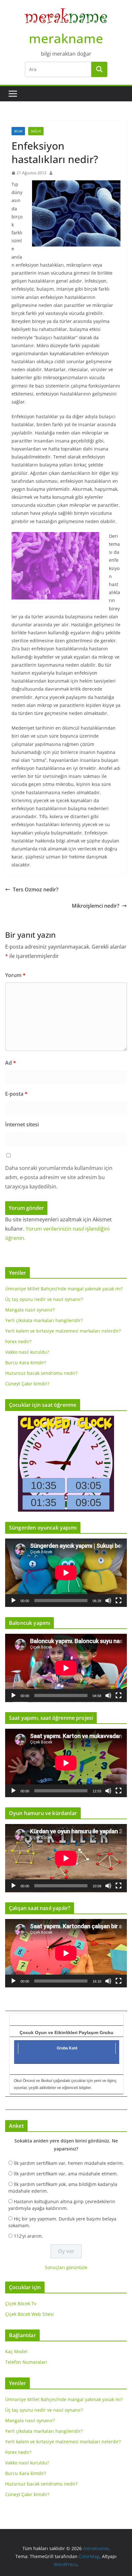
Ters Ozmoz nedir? (36, 889)
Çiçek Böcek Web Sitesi (29, 2314)
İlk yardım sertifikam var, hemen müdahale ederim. (69, 2163)
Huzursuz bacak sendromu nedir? (41, 1373)
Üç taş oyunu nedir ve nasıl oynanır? (44, 1299)
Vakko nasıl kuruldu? (27, 1352)
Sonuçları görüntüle (66, 2267)
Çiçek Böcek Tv (21, 2303)
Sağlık (36, 131)
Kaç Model (16, 2351)
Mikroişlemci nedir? (95, 906)
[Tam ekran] (119, 1601)
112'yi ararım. (28, 2236)
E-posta (16, 1094)
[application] (66, 1573)
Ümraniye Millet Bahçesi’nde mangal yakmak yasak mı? (64, 1289)
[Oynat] (13, 1601)
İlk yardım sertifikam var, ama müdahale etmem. (66, 2174)
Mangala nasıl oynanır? (30, 1310)
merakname (66, 38)
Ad (11, 1063)
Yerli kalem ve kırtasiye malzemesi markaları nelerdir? (63, 1331)
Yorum (15, 975)
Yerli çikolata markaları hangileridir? (44, 1320)
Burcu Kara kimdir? (26, 1362)
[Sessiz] (108, 1601)
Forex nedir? (18, 1341)
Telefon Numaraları (26, 2362)
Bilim (18, 131)
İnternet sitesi (22, 1124)
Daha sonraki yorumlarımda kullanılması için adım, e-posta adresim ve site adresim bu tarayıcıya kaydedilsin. (59, 1177)
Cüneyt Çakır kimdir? (27, 1384)
